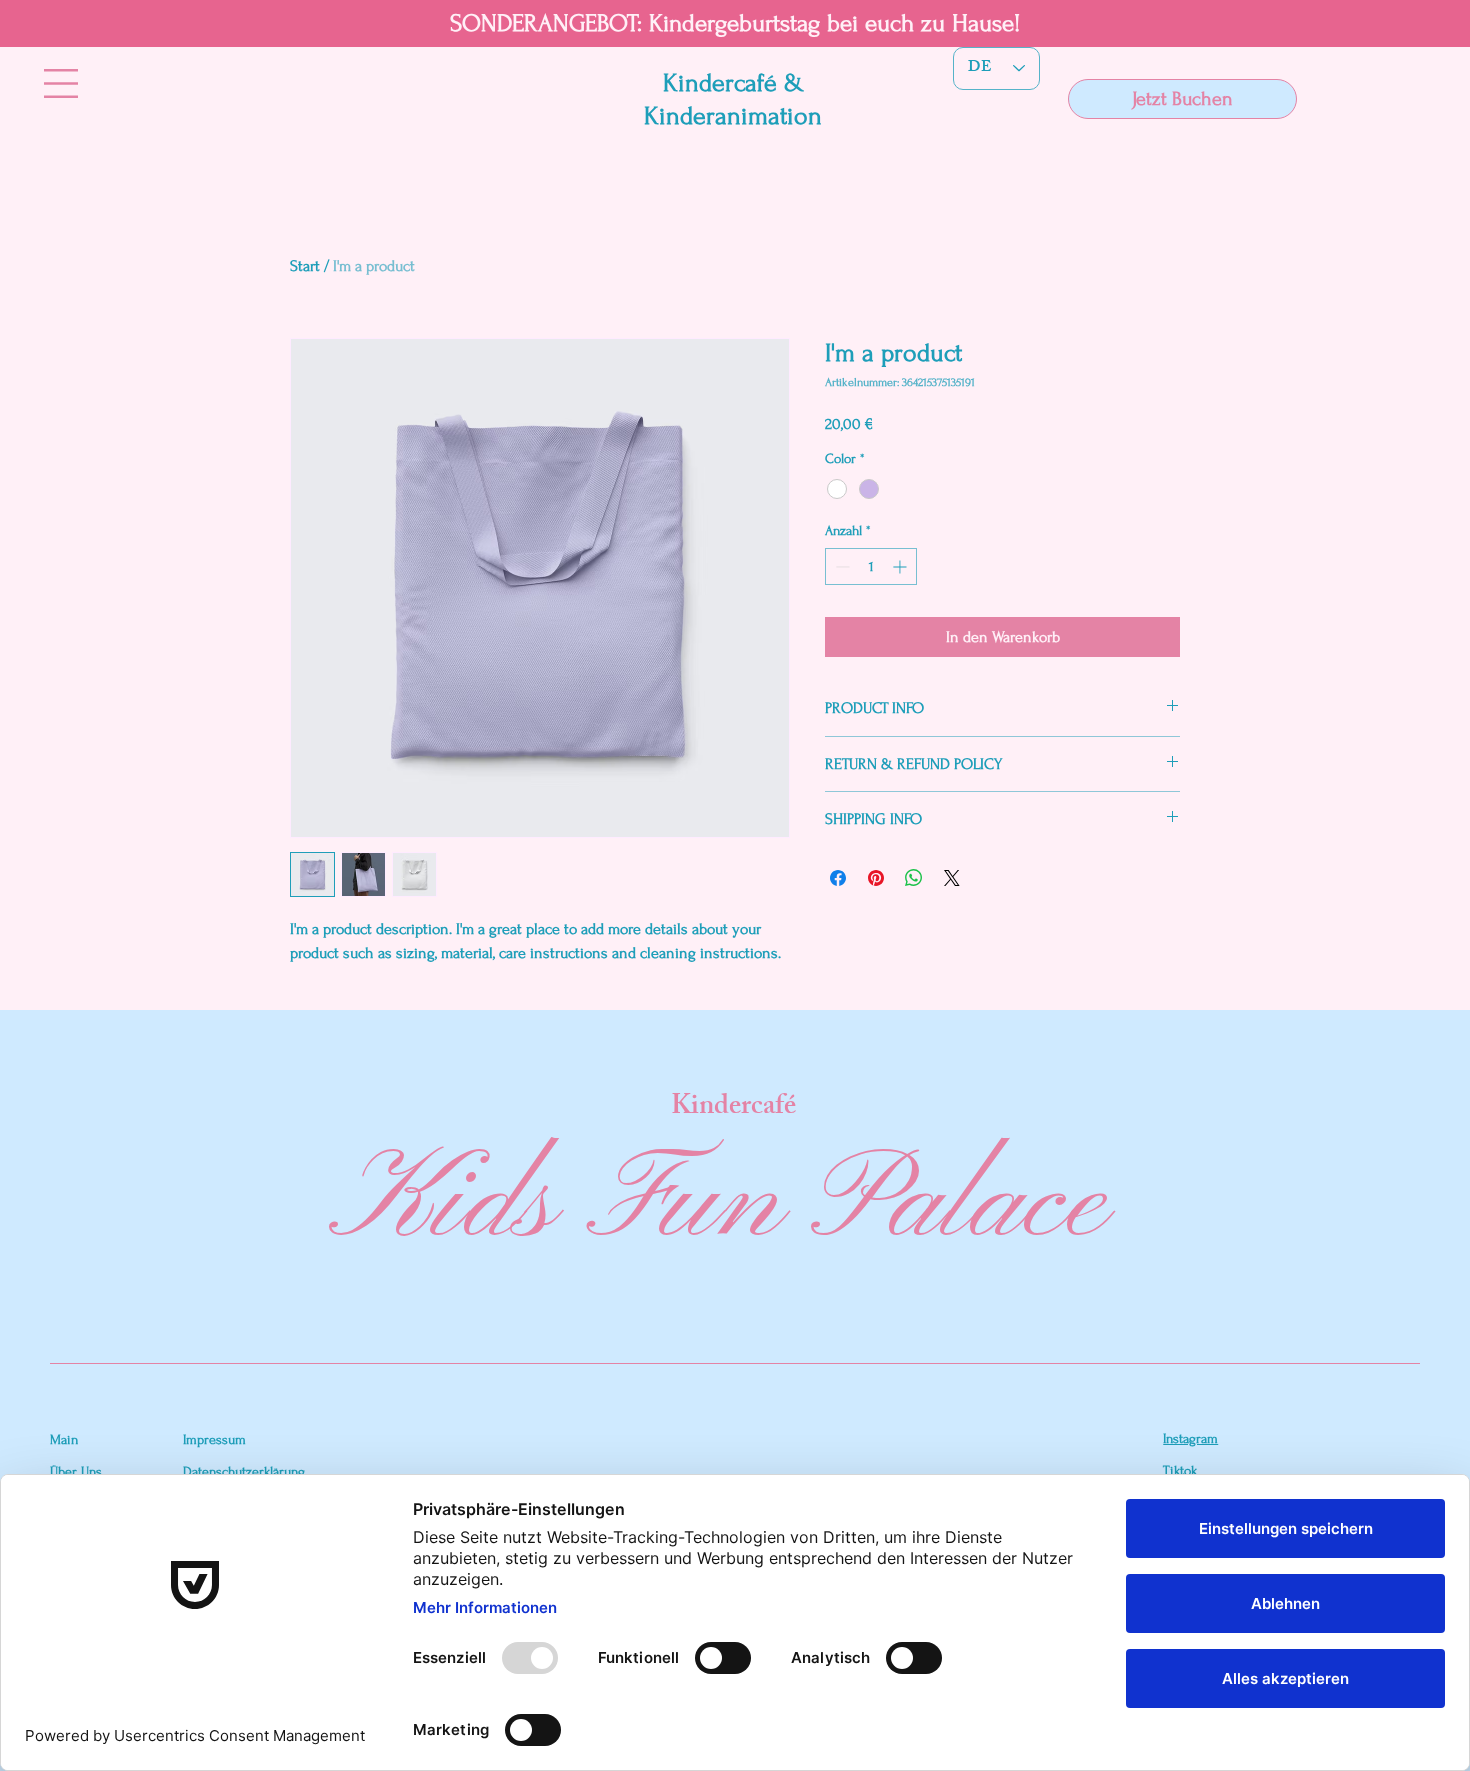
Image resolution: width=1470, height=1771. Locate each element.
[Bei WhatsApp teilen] (914, 878)
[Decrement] (840, 566)
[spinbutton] (871, 566)
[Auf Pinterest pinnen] (876, 878)
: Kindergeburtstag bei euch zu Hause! (828, 23)
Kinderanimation (733, 116)
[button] (61, 83)
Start (305, 266)
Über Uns (76, 1471)
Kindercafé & (733, 83)
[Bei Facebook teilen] (838, 878)
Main (64, 1439)
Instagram (1190, 1438)
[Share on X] (952, 878)
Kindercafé (733, 1108)
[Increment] (901, 566)
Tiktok (1180, 1470)
